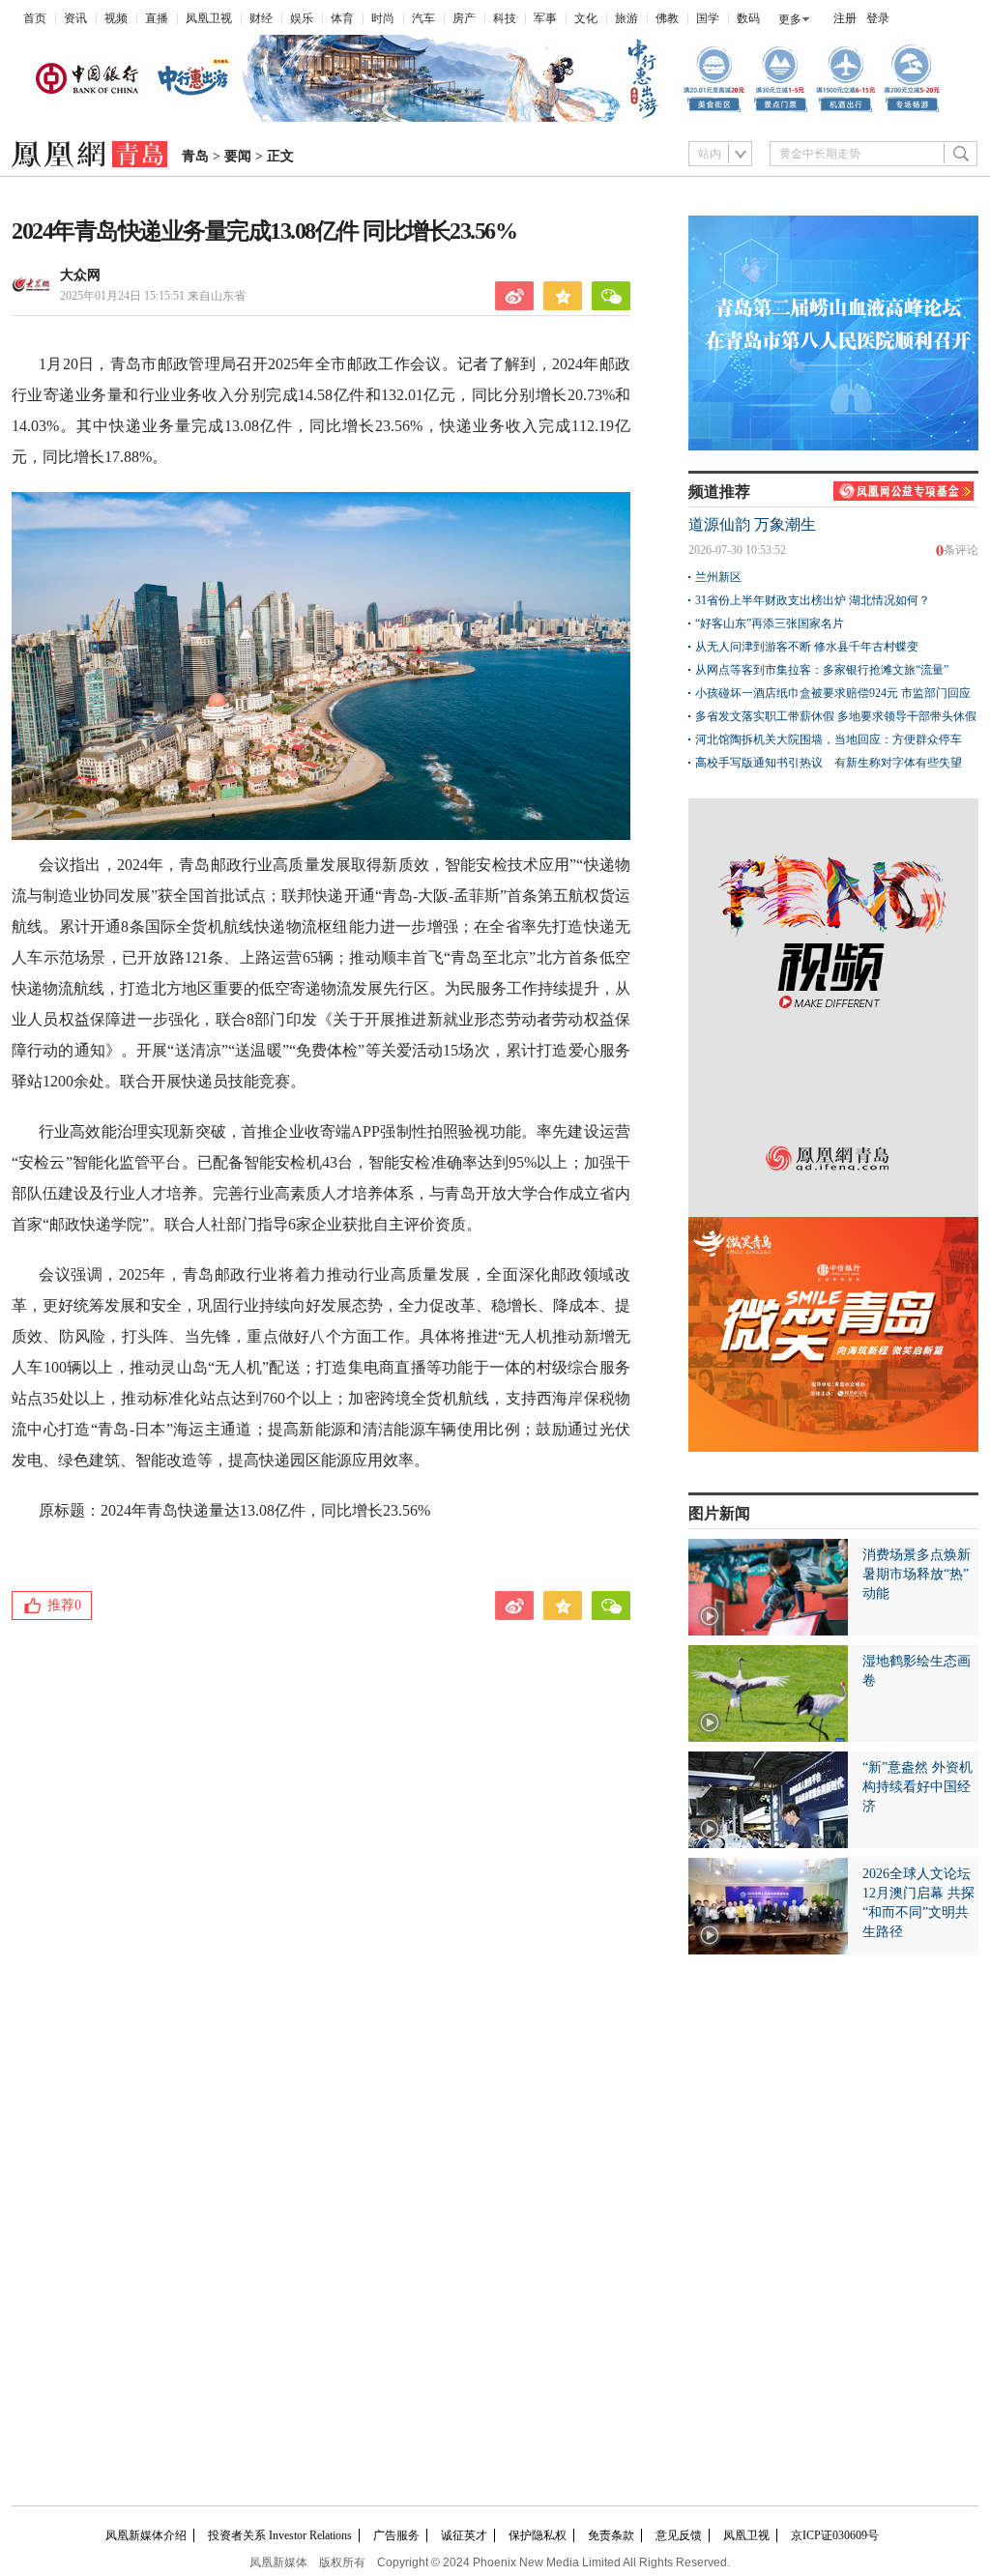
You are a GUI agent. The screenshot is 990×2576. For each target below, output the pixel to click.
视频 (116, 18)
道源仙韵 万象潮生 (752, 524)
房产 (464, 18)
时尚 (383, 18)
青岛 (195, 156)
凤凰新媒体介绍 (146, 2535)
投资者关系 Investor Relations (280, 2535)
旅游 (626, 18)
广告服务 (396, 2535)
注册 (845, 18)
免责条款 (611, 2535)
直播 (157, 18)
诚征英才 (464, 2535)
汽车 (423, 18)
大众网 (80, 275)
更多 (790, 19)
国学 (708, 18)
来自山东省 (153, 296)
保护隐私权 (538, 2535)
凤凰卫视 (209, 18)
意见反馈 (679, 2535)
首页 (35, 18)
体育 (342, 18)
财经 (261, 18)
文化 (586, 18)
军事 (545, 18)
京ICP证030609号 (835, 2535)
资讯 (75, 18)
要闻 (238, 156)
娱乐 (302, 18)
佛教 (667, 18)
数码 (748, 18)
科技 (505, 18)
